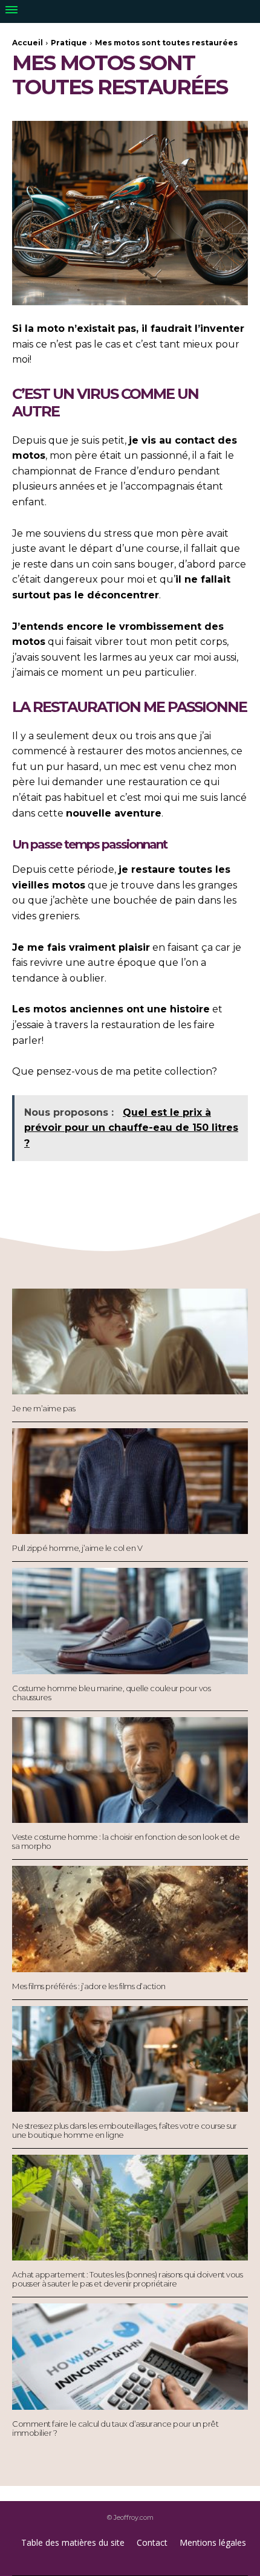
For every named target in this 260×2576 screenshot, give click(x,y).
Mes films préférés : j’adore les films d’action (89, 1986)
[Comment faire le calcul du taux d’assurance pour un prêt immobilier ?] (130, 2357)
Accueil (28, 43)
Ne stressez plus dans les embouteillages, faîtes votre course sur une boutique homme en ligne (125, 2130)
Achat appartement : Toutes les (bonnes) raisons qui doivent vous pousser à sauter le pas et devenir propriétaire (127, 2279)
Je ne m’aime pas (44, 1408)
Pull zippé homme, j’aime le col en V (77, 1548)
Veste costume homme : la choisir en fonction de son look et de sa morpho (126, 1841)
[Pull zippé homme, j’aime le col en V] (130, 1481)
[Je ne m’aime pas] (130, 1342)
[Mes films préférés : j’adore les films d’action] (130, 1919)
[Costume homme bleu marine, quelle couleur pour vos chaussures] (130, 1621)
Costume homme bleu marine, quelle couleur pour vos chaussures (111, 1693)
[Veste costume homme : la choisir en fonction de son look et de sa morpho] (130, 1770)
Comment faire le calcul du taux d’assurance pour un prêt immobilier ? (115, 2428)
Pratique (69, 43)
